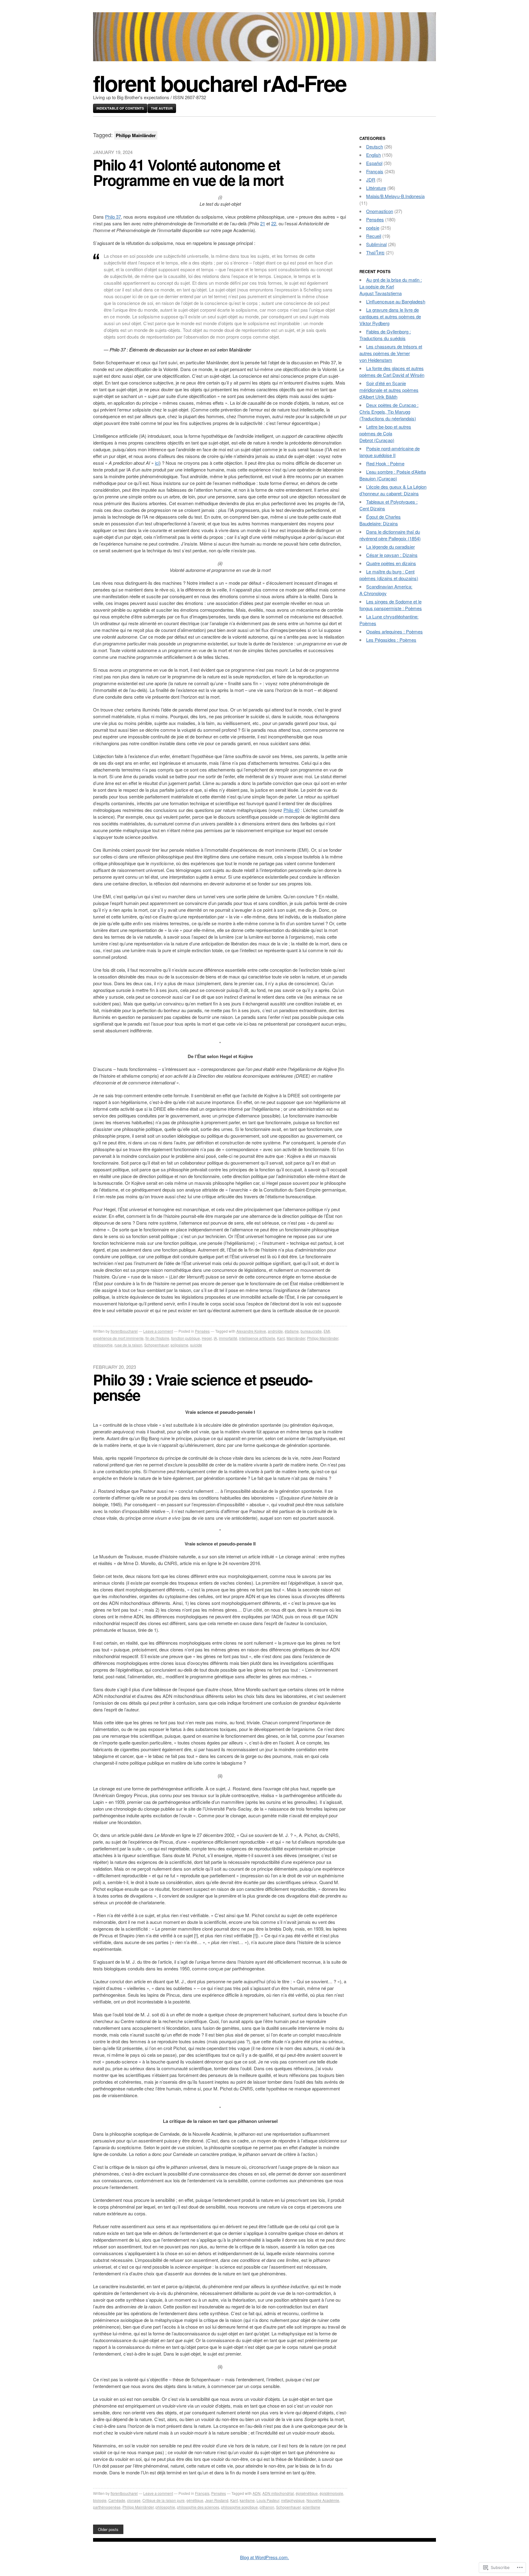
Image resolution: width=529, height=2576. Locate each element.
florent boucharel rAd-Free (220, 83)
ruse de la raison (128, 1345)
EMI (327, 1331)
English (373, 155)
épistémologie (331, 2493)
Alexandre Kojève (251, 1331)
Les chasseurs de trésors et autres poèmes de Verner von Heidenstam (391, 353)
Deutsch (375, 146)
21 (263, 223)
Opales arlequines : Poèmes (394, 631)
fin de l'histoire (157, 1338)
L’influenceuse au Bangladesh (396, 301)
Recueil (374, 236)
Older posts (108, 2529)
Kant (281, 1338)
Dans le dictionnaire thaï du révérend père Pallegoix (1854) (390, 535)
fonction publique (186, 1338)
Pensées (202, 1331)
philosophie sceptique (239, 2507)
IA (215, 1338)
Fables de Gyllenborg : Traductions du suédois (385, 335)
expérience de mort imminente (118, 1338)
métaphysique (293, 2500)
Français (202, 2493)
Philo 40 (291, 810)
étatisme (292, 1331)
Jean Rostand (217, 2500)
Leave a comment (158, 1331)
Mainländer (296, 1338)
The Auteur (162, 108)
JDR (371, 180)
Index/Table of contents (120, 108)
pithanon (267, 2507)
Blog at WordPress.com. (264, 2557)
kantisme (247, 2500)
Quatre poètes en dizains (391, 563)
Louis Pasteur (268, 2500)
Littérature (376, 188)
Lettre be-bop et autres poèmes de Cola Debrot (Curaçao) (385, 433)
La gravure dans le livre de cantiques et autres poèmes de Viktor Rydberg (390, 316)
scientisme (311, 2507)
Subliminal (376, 244)
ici (157, 463)
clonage (134, 2500)
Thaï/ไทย (375, 252)
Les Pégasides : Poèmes (391, 640)
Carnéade (117, 2500)
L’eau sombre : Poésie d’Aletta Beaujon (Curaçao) (393, 475)
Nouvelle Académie (323, 2500)
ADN (257, 2493)
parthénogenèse (107, 2507)
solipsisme (179, 1345)
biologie (100, 2500)
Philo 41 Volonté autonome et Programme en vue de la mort (188, 172)
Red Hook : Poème (385, 463)
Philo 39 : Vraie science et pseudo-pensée (203, 1387)
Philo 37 (113, 217)
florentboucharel (124, 1331)
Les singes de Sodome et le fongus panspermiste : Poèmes (391, 605)
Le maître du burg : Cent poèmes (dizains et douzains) (389, 575)
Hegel (207, 1338)
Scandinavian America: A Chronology (386, 590)
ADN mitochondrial (278, 2493)
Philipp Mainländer (323, 1338)
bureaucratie (311, 1331)
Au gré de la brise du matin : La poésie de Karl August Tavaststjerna (391, 286)
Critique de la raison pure (163, 2500)
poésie (373, 228)
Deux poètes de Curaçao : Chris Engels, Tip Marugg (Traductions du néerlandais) (389, 412)
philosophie (103, 1345)
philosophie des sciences (198, 2507)
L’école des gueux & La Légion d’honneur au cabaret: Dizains (393, 490)
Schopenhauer (156, 1345)
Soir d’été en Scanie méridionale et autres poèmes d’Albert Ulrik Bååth (389, 390)
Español (374, 163)
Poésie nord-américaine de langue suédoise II (390, 452)
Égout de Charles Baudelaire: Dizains (380, 520)
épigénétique (307, 2493)
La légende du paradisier (390, 547)
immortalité (228, 1338)
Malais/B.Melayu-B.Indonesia (395, 196)
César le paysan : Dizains (392, 555)
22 (274, 223)
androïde (275, 1331)
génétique (195, 2500)
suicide (196, 1345)
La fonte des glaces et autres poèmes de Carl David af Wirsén (392, 372)
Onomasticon (380, 211)
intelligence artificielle (257, 1338)
